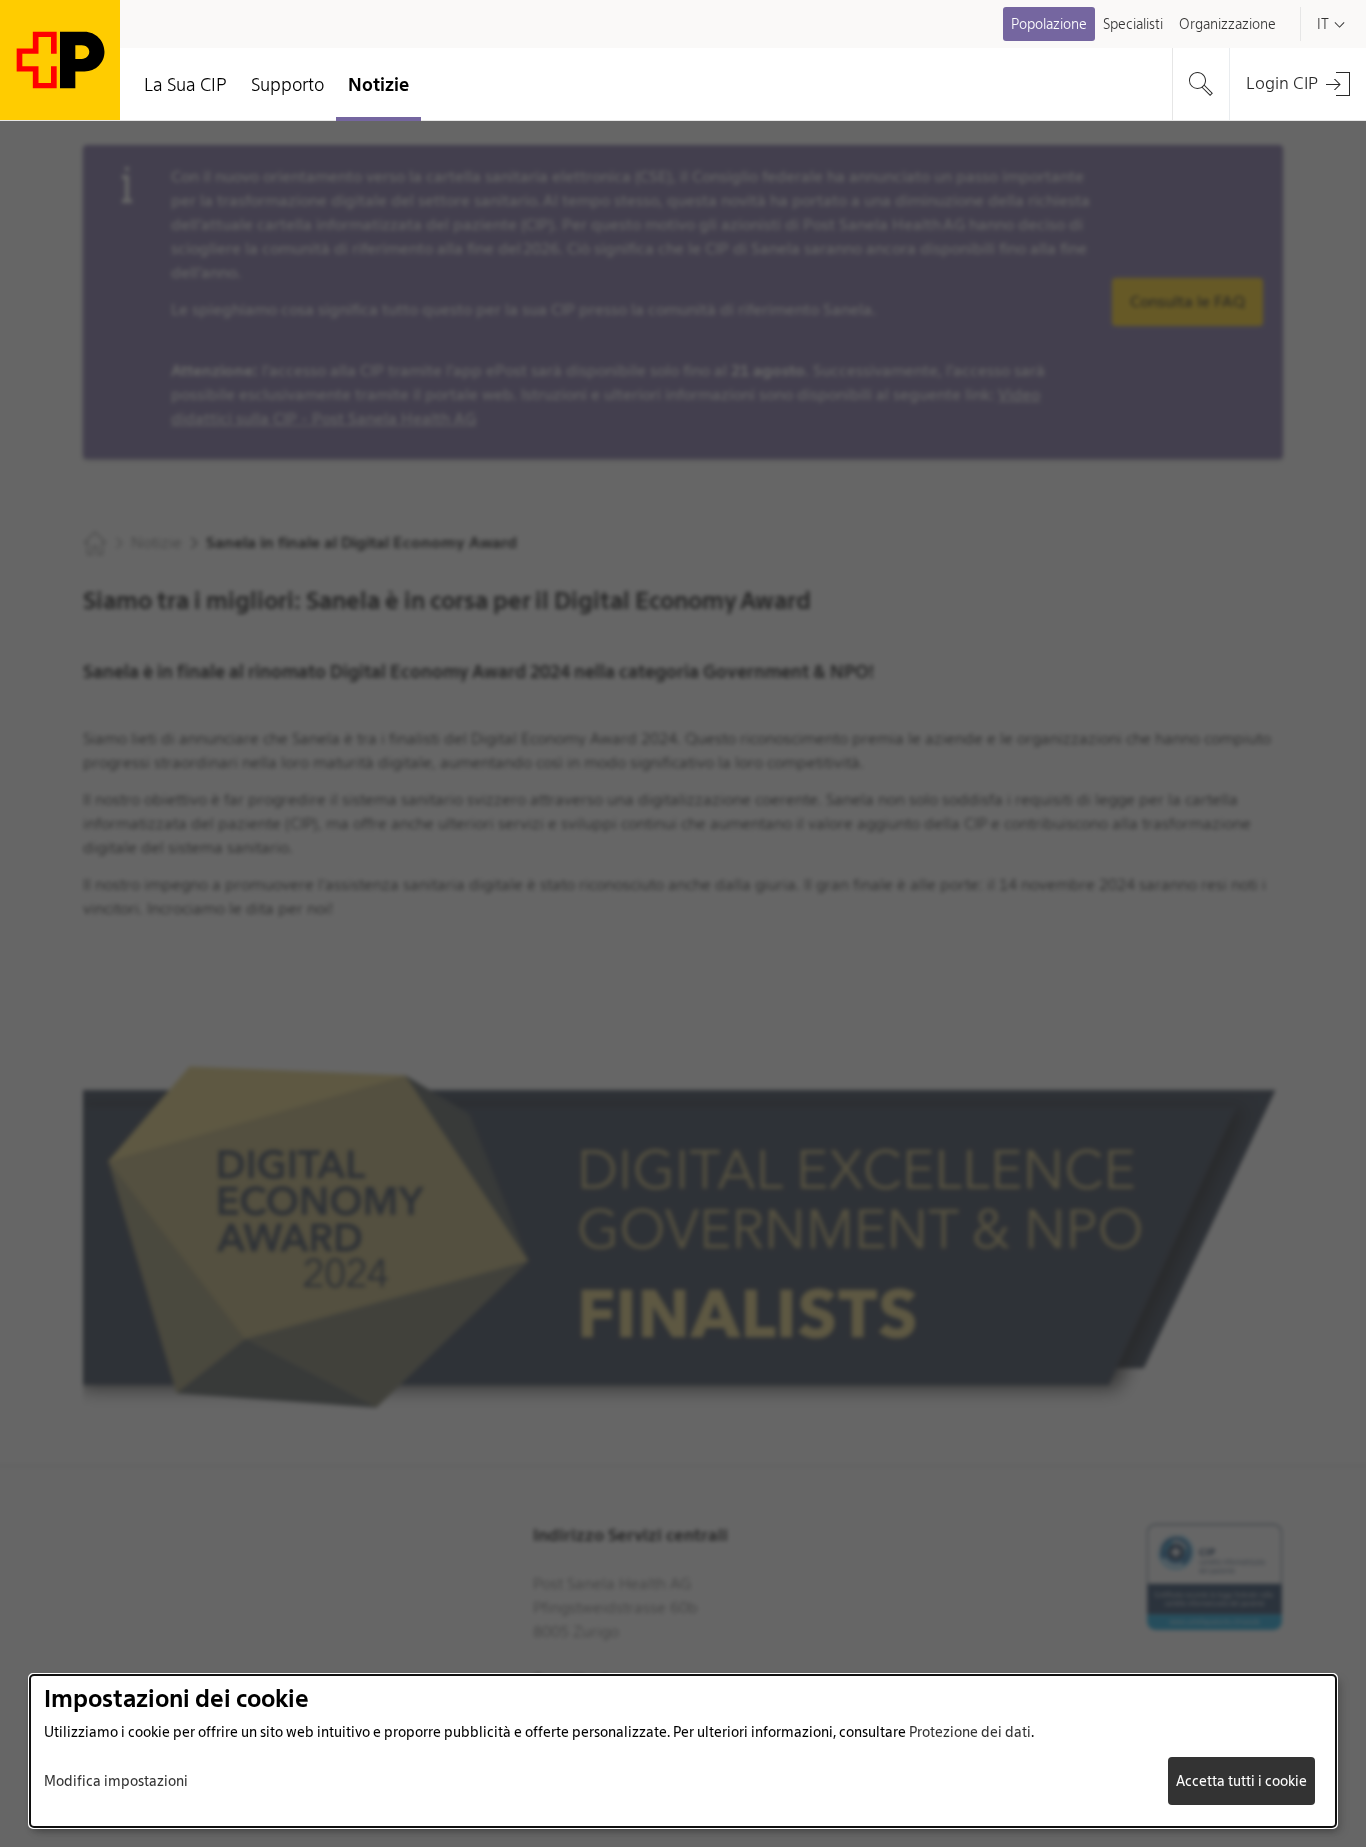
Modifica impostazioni (116, 1781)
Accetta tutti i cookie (1241, 1781)
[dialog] (683, 1751)
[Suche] (1201, 84)
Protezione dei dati (970, 1732)
